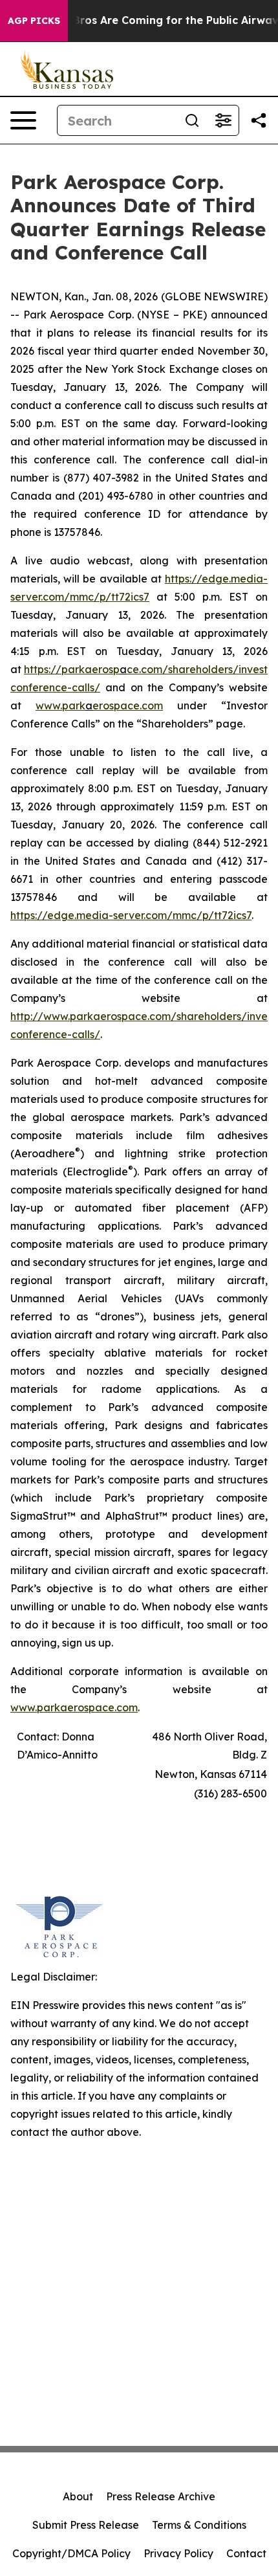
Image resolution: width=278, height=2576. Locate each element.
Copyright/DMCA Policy (71, 2553)
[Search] (192, 120)
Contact (246, 2553)
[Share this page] (259, 120)
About (78, 2496)
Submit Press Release (86, 2525)
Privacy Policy (178, 2553)
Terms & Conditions (199, 2525)
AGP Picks (34, 21)
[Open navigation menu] (23, 120)
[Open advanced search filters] (223, 120)
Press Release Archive (161, 2496)
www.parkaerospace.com (74, 1707)
